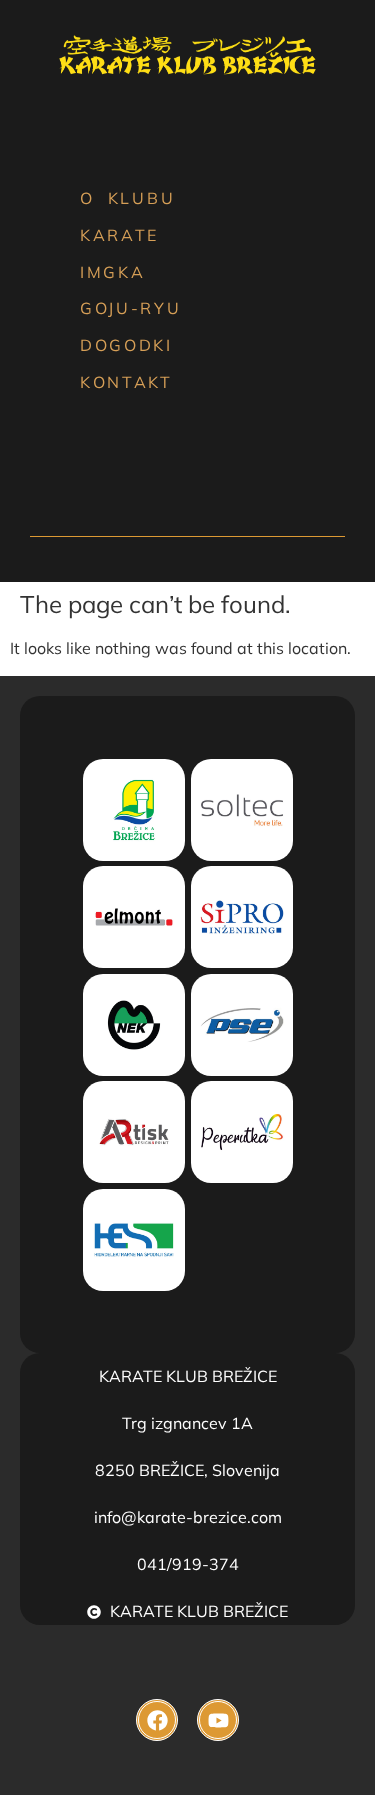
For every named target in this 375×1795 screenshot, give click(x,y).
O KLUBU (127, 198)
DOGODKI (126, 345)
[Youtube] (218, 1720)
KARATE (119, 235)
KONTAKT (126, 382)
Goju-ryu (131, 308)
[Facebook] (157, 1720)
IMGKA (113, 272)
